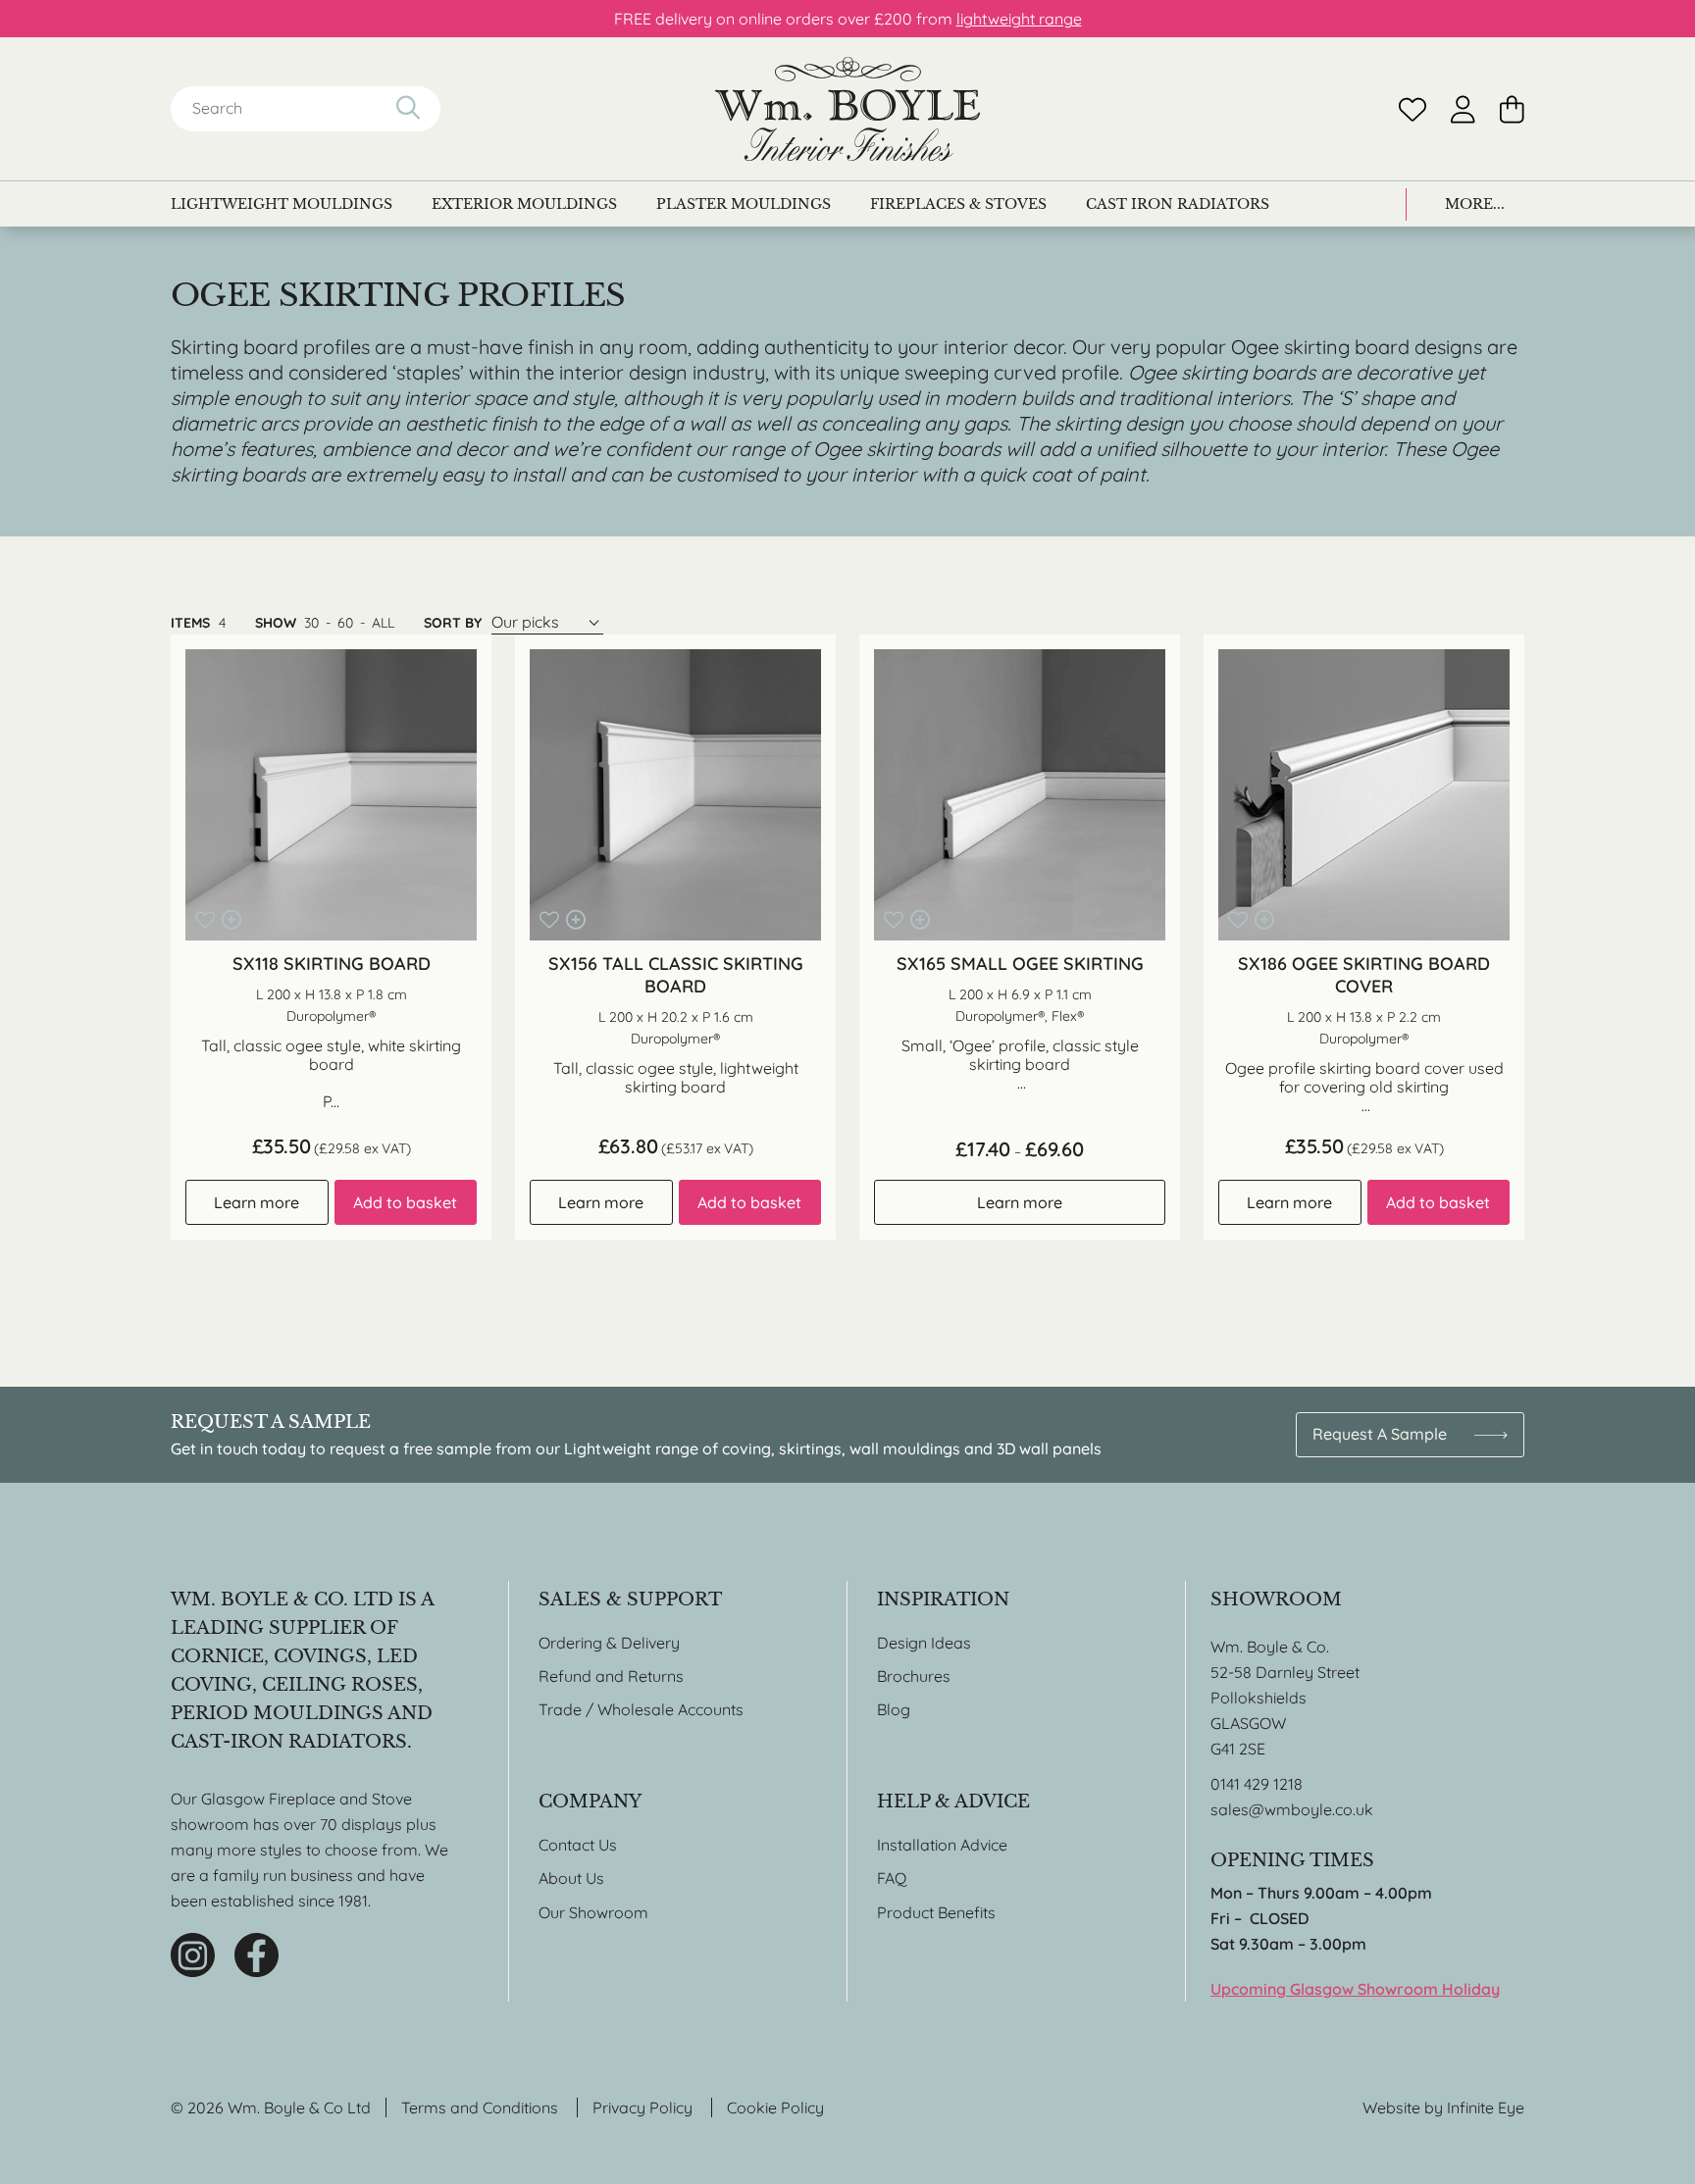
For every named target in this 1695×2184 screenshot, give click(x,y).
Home (847, 109)
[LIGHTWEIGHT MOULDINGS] (282, 204)
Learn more (257, 1202)
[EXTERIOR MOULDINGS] (524, 204)
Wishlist (1412, 109)
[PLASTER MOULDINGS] (744, 204)
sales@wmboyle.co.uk (1292, 1809)
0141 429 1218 (1257, 1784)
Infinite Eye (1486, 2108)
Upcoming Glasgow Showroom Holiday (1355, 1989)
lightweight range (1019, 19)
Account (1463, 109)
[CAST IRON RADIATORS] (1178, 204)
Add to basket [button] (405, 1202)
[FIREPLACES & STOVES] (958, 204)
